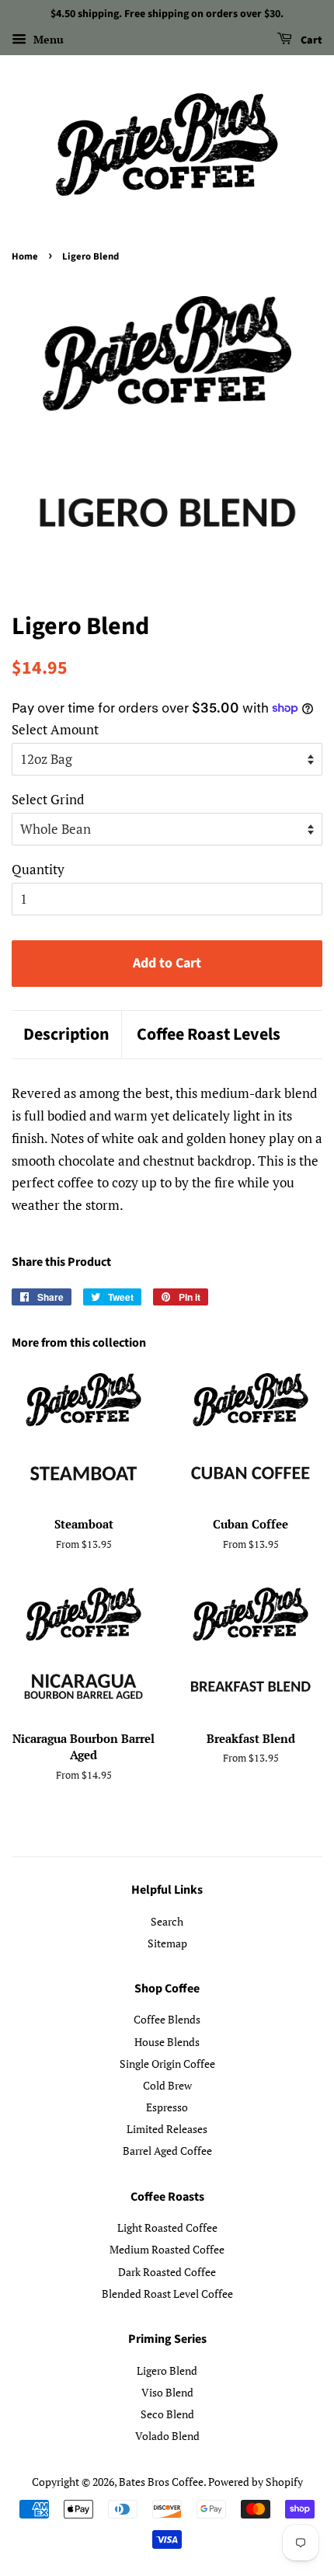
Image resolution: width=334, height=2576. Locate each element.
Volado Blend (167, 2436)
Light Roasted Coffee (167, 2227)
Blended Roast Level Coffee (167, 2294)
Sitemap (167, 1943)
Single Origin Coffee (167, 2064)
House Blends (167, 2042)
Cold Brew (167, 2085)
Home (25, 256)
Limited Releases (167, 2129)
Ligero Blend (167, 2370)
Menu (47, 39)
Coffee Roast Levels (209, 1035)
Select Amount (55, 729)
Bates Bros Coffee (161, 2482)
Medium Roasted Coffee (167, 2249)
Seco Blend (167, 2414)
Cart (310, 40)
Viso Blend (167, 2392)
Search (167, 1921)
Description (66, 1035)
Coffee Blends (167, 2019)
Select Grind (48, 799)
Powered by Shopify (256, 2482)
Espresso (167, 2107)
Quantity (38, 869)
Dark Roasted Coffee (167, 2272)
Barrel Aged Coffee (167, 2151)
